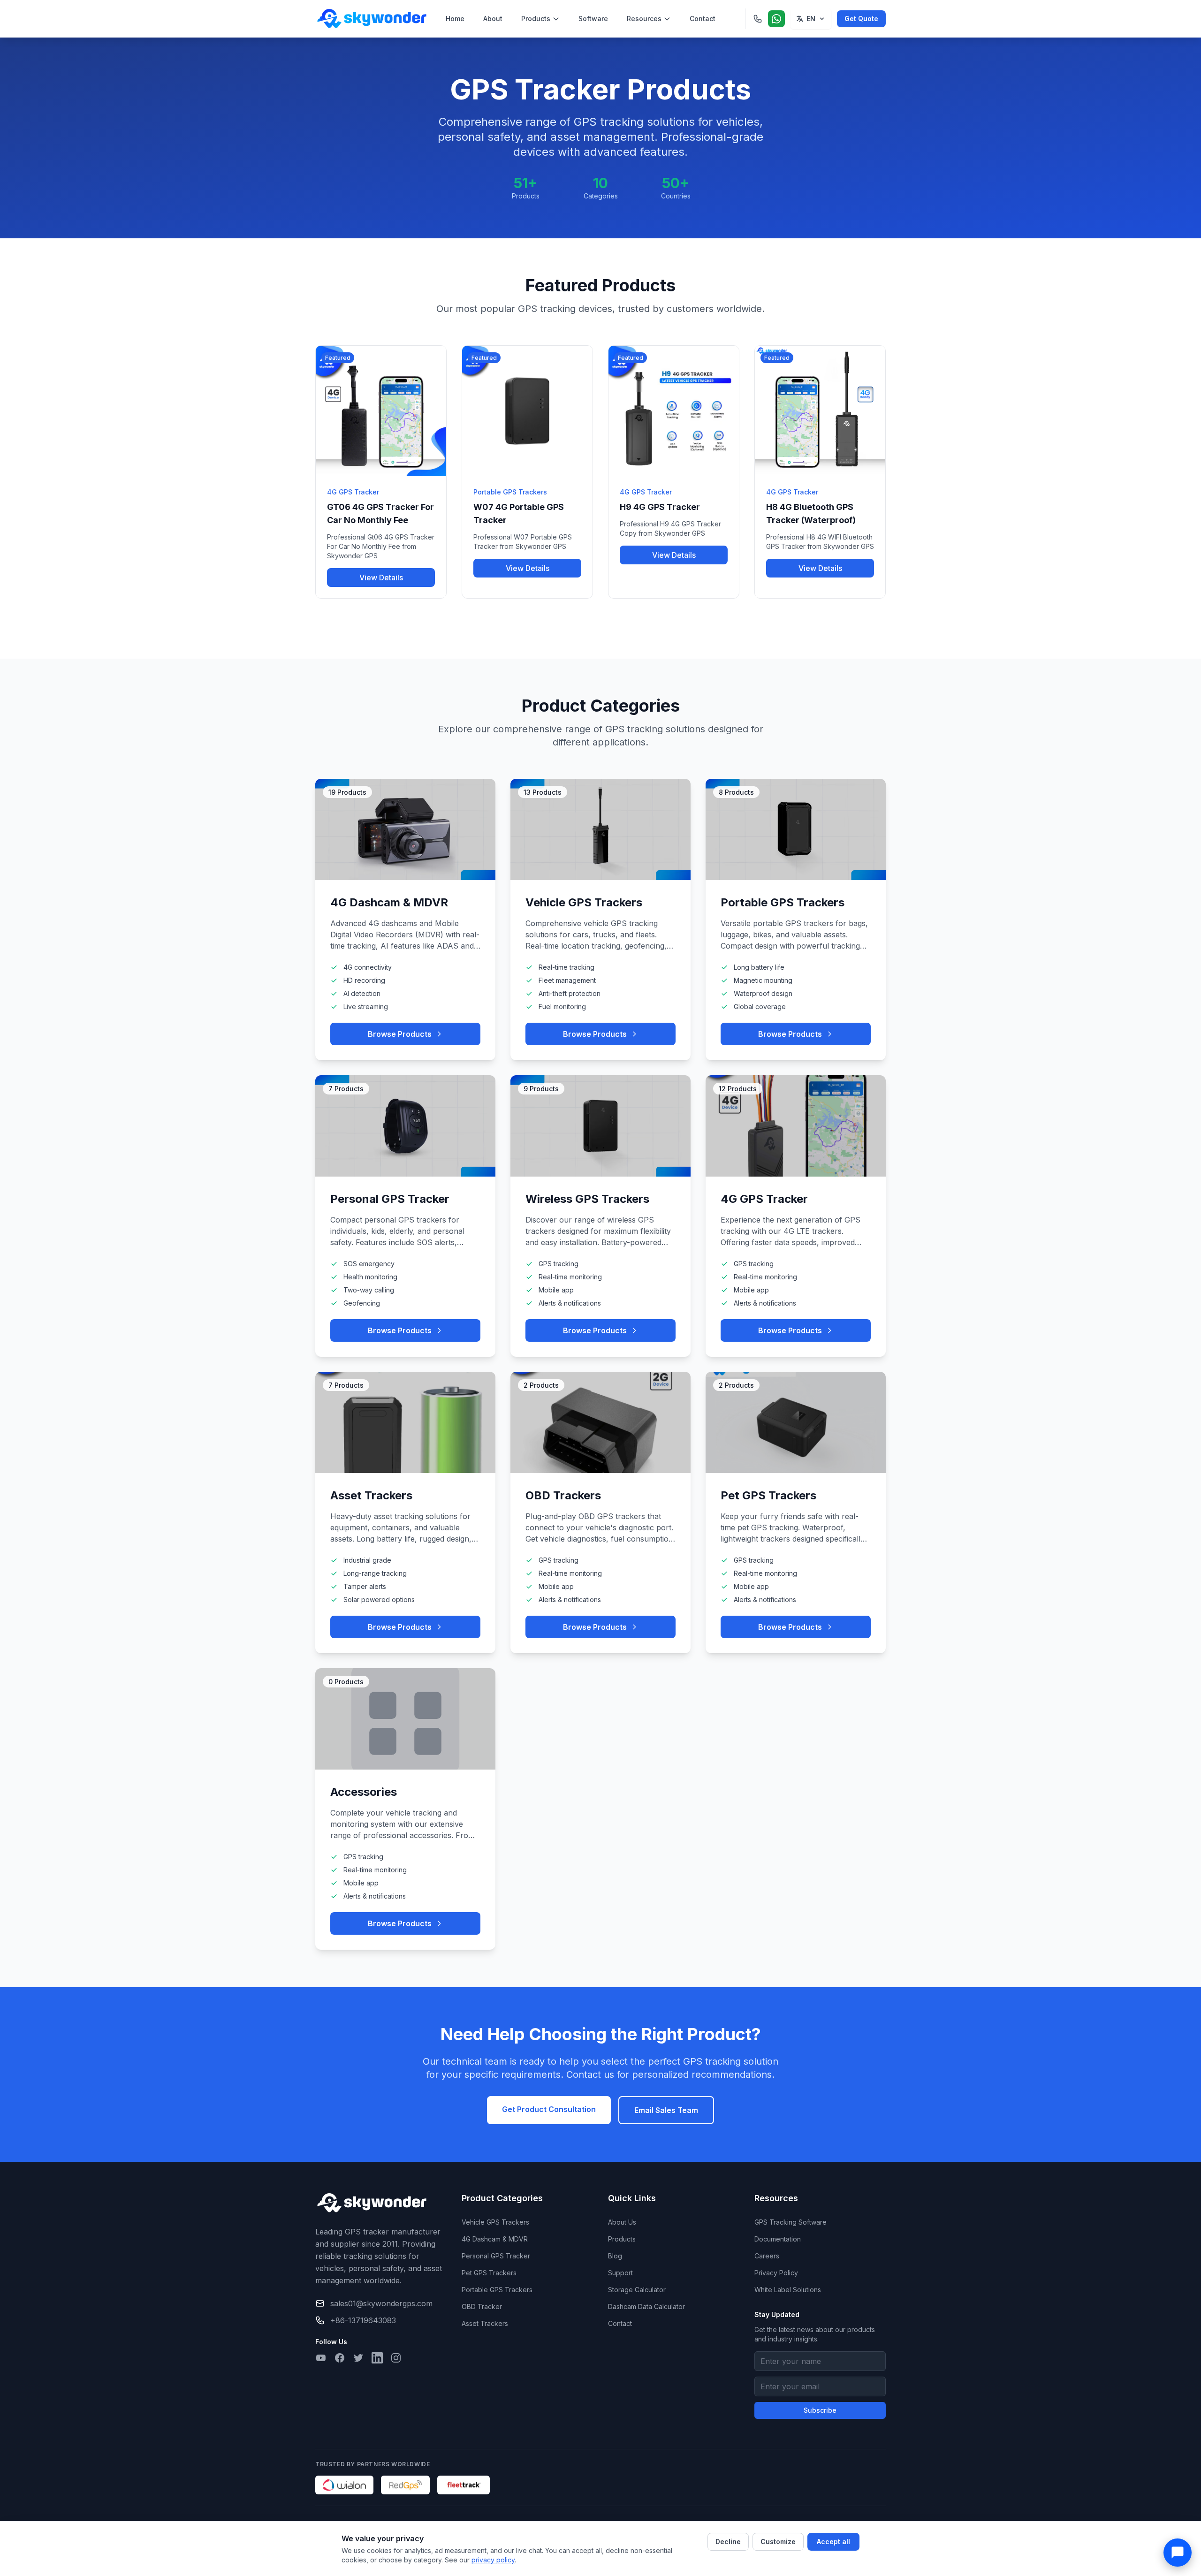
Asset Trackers (485, 2323)
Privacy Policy (776, 2273)
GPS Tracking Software (791, 2222)
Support (620, 2273)
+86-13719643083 (363, 2320)
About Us (622, 2222)
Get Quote (861, 19)
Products (536, 19)
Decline (728, 2542)
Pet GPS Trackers (489, 2273)
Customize (778, 2542)
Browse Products (400, 1034)
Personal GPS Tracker (496, 2256)
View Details (381, 578)
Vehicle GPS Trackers (495, 2222)
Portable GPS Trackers (497, 2290)
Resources (644, 19)
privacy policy (493, 2560)
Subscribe (820, 2410)
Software (593, 19)
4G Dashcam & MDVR (495, 2239)
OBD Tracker (482, 2306)
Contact (703, 19)
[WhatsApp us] (776, 19)
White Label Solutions (788, 2290)
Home (455, 19)
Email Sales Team (666, 2110)
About (493, 19)
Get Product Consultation (549, 2109)
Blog (615, 2256)
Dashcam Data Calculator (646, 2306)
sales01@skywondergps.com (381, 2303)
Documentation (778, 2239)
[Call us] (758, 19)
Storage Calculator (637, 2290)
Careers (767, 2256)
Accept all (833, 2542)
